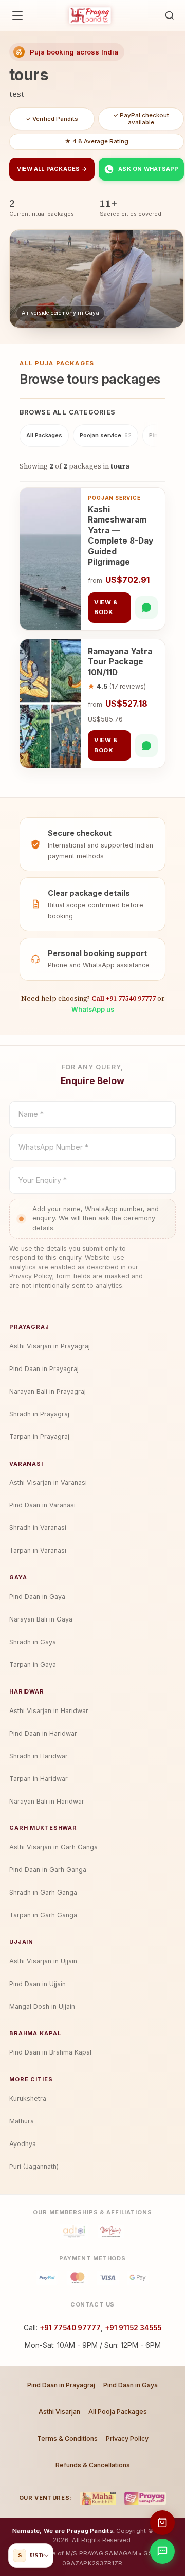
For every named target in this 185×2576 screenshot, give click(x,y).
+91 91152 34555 (133, 2328)
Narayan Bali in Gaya (41, 1619)
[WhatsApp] (146, 607)
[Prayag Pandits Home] (90, 15)
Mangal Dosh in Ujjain (42, 2006)
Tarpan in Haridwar (39, 1779)
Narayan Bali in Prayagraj (48, 1391)
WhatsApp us (93, 1009)
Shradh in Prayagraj (39, 1414)
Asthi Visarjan (59, 2412)
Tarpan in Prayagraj (39, 1437)
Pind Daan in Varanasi (42, 1505)
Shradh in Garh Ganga (43, 1892)
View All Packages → (52, 169)
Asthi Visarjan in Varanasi (48, 1482)
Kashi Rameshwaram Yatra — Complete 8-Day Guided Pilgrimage (121, 536)
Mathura (22, 2121)
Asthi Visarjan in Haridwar (49, 1711)
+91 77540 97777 (70, 2328)
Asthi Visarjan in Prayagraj (50, 1346)
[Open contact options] (162, 2551)
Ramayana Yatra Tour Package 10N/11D (120, 662)
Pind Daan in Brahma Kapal (50, 2052)
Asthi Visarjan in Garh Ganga (53, 1847)
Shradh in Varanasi (38, 1528)
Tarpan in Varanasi (38, 1550)
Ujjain (21, 1942)
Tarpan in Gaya (33, 1664)
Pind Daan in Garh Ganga (48, 1870)
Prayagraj (29, 1327)
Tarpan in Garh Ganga (43, 1915)
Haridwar (27, 1691)
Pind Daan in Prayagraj (44, 1369)
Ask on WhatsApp (148, 169)
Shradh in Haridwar (39, 1756)
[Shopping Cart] (162, 2523)
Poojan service (106, 435)
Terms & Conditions (67, 2438)
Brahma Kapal (35, 2033)
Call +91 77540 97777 (124, 998)
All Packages (44, 435)
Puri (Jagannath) (34, 2166)
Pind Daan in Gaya (37, 1597)
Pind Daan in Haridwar (43, 1733)
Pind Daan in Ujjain (38, 1984)
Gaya (18, 1577)
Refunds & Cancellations (93, 2465)
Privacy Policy (127, 2438)
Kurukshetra (28, 2098)
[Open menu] (17, 15)
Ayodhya (23, 2144)
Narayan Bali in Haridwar (47, 1801)
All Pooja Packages (118, 2412)
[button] (170, 15)
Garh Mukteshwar (43, 1828)
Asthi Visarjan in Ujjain (43, 1961)
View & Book (106, 607)
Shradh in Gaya (33, 1642)
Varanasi (26, 1464)
